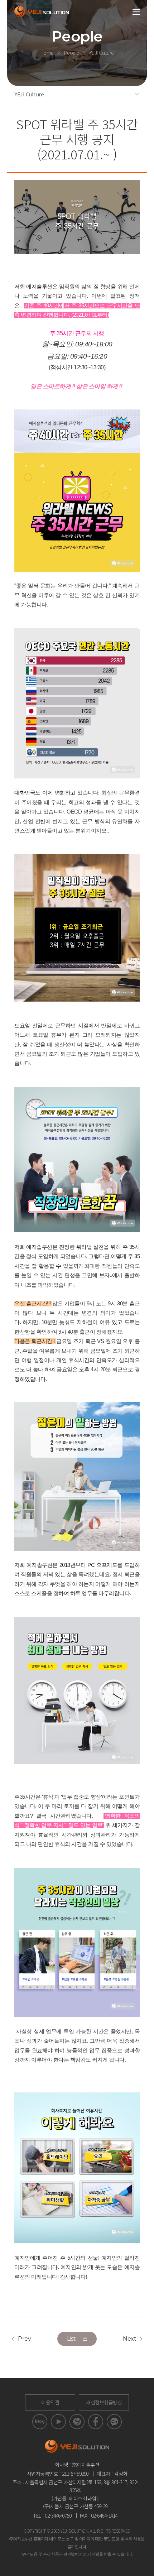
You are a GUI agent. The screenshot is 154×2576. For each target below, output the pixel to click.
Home (47, 53)
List (71, 2339)
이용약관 (50, 2402)
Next (129, 2339)
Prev (24, 2339)
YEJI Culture (102, 53)
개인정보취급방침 (104, 2402)
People (72, 53)
